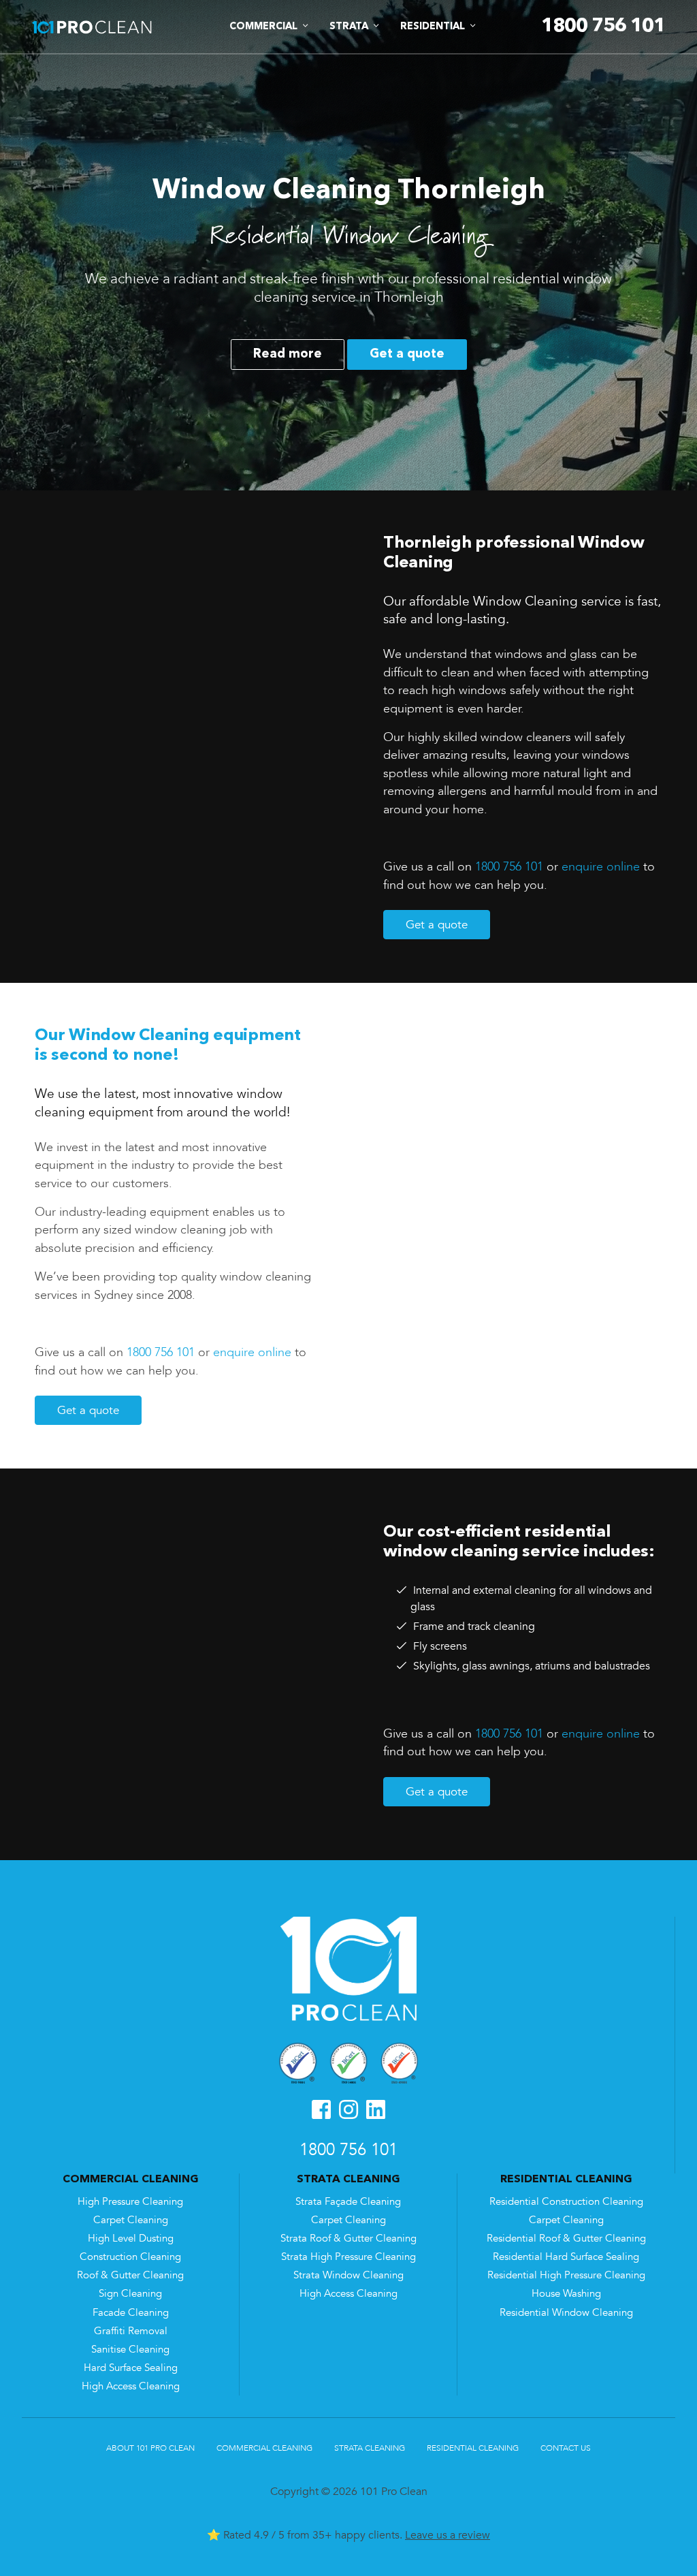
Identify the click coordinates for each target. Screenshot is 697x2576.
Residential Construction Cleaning (566, 2202)
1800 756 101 (509, 866)
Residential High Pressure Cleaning (566, 2275)
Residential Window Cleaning (566, 2313)
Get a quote (407, 354)
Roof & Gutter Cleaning (130, 2275)
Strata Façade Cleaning (348, 2202)
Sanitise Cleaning (130, 2350)
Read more (288, 354)
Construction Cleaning (130, 2257)
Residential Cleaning (473, 2448)
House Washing (566, 2294)
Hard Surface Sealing (131, 2368)
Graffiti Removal (131, 2331)
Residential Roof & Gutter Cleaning (566, 2239)
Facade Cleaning (131, 2313)
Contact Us (566, 2448)
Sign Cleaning (130, 2294)
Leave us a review (448, 2535)
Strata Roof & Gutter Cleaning (348, 2239)
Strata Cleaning (370, 2448)
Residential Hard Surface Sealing (566, 2257)
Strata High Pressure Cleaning (348, 2257)
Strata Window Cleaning (348, 2275)
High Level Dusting (131, 2239)
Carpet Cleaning (131, 2220)
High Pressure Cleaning (130, 2202)
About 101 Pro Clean (150, 2448)
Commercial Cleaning (264, 2448)
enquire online (601, 866)
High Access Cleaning (131, 2386)
